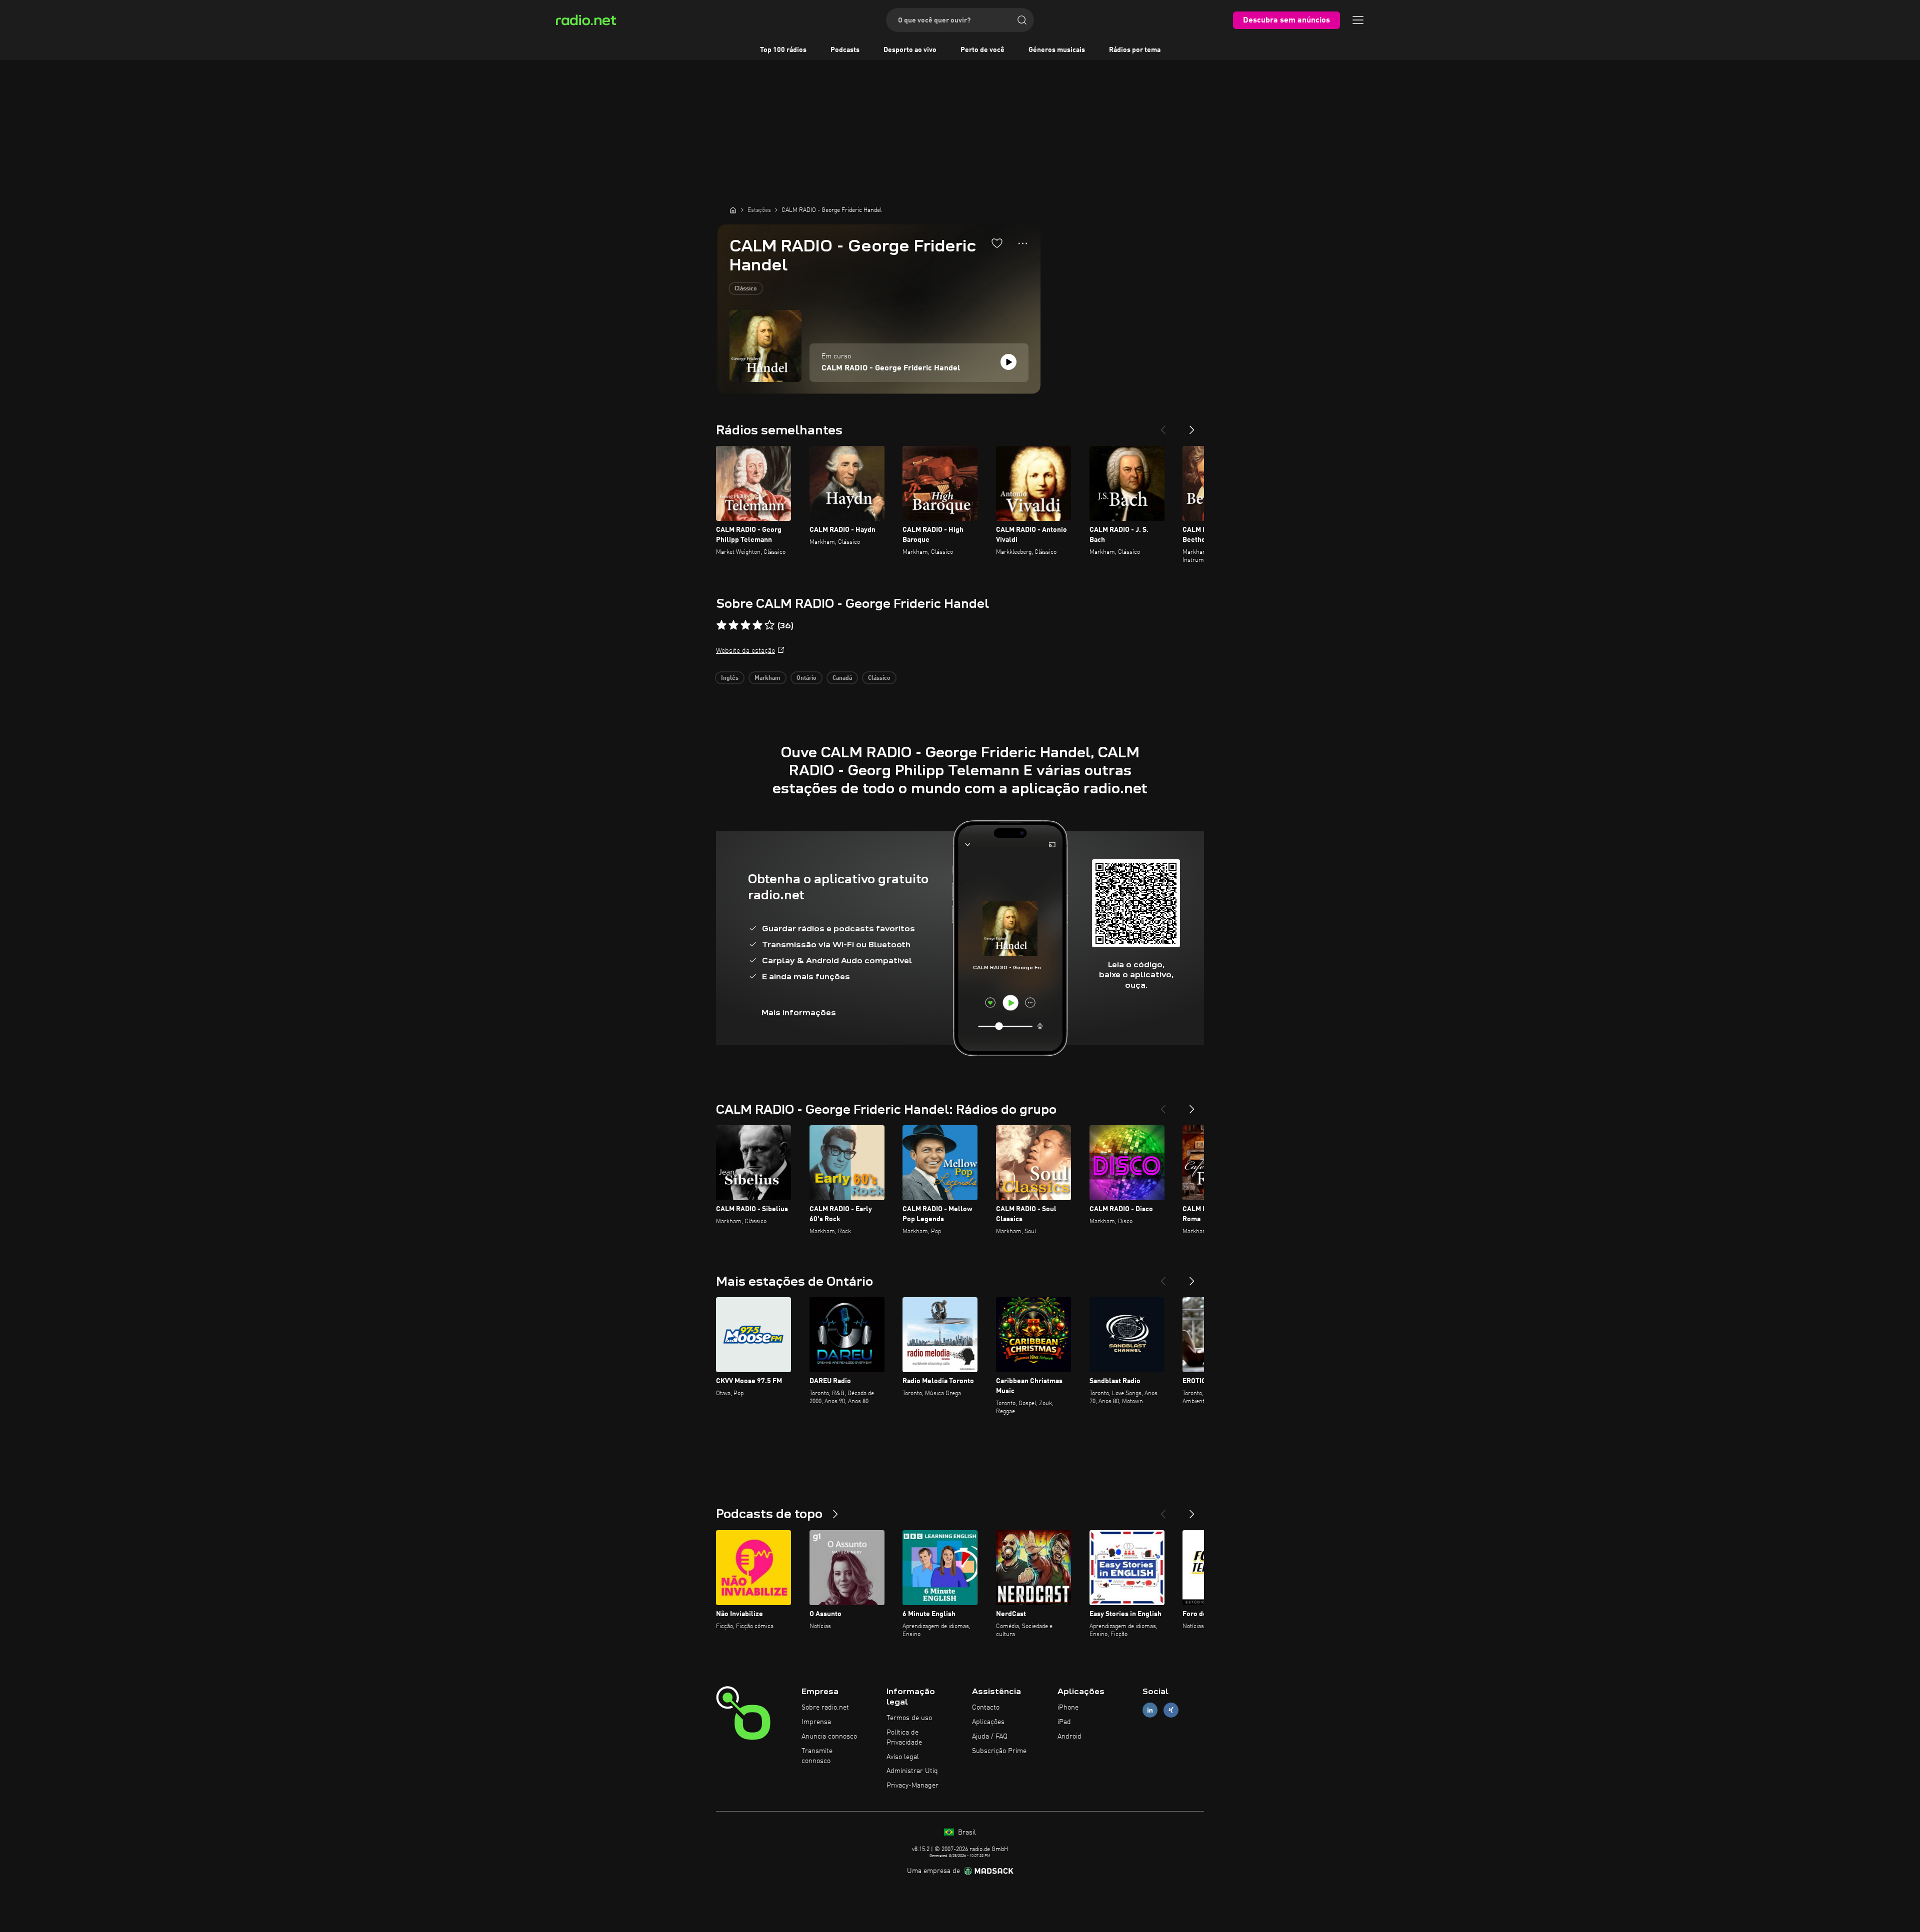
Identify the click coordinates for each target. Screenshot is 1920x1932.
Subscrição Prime (999, 1751)
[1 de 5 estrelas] (721, 625)
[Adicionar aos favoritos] (997, 243)
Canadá (842, 678)
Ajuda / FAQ (990, 1737)
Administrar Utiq (912, 1771)
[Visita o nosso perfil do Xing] (1171, 1710)
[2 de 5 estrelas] (733, 625)
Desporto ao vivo (910, 50)
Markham (767, 678)
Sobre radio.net (825, 1708)
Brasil (966, 1833)
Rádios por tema (1135, 50)
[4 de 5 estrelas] (757, 625)
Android (1069, 1737)
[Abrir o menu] (1358, 20)
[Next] (1192, 426)
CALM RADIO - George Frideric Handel (891, 368)
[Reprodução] (1008, 362)
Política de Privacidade (904, 1738)
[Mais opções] (1023, 243)
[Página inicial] (733, 210)
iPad (1064, 1722)
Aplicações (988, 1722)
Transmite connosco (817, 1756)
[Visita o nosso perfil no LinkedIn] (1150, 1710)
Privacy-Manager (912, 1786)
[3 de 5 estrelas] (745, 625)
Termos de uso (909, 1718)
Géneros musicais (1057, 50)
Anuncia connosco (829, 1737)
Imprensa (816, 1722)
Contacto (986, 1708)
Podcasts (845, 50)
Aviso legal (903, 1757)
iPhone (1068, 1708)
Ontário (806, 678)
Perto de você (982, 50)
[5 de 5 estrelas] (769, 625)
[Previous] (1163, 426)
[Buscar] (1022, 20)
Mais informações (799, 1012)
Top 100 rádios (783, 50)
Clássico (746, 289)
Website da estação (745, 651)
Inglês (730, 678)
